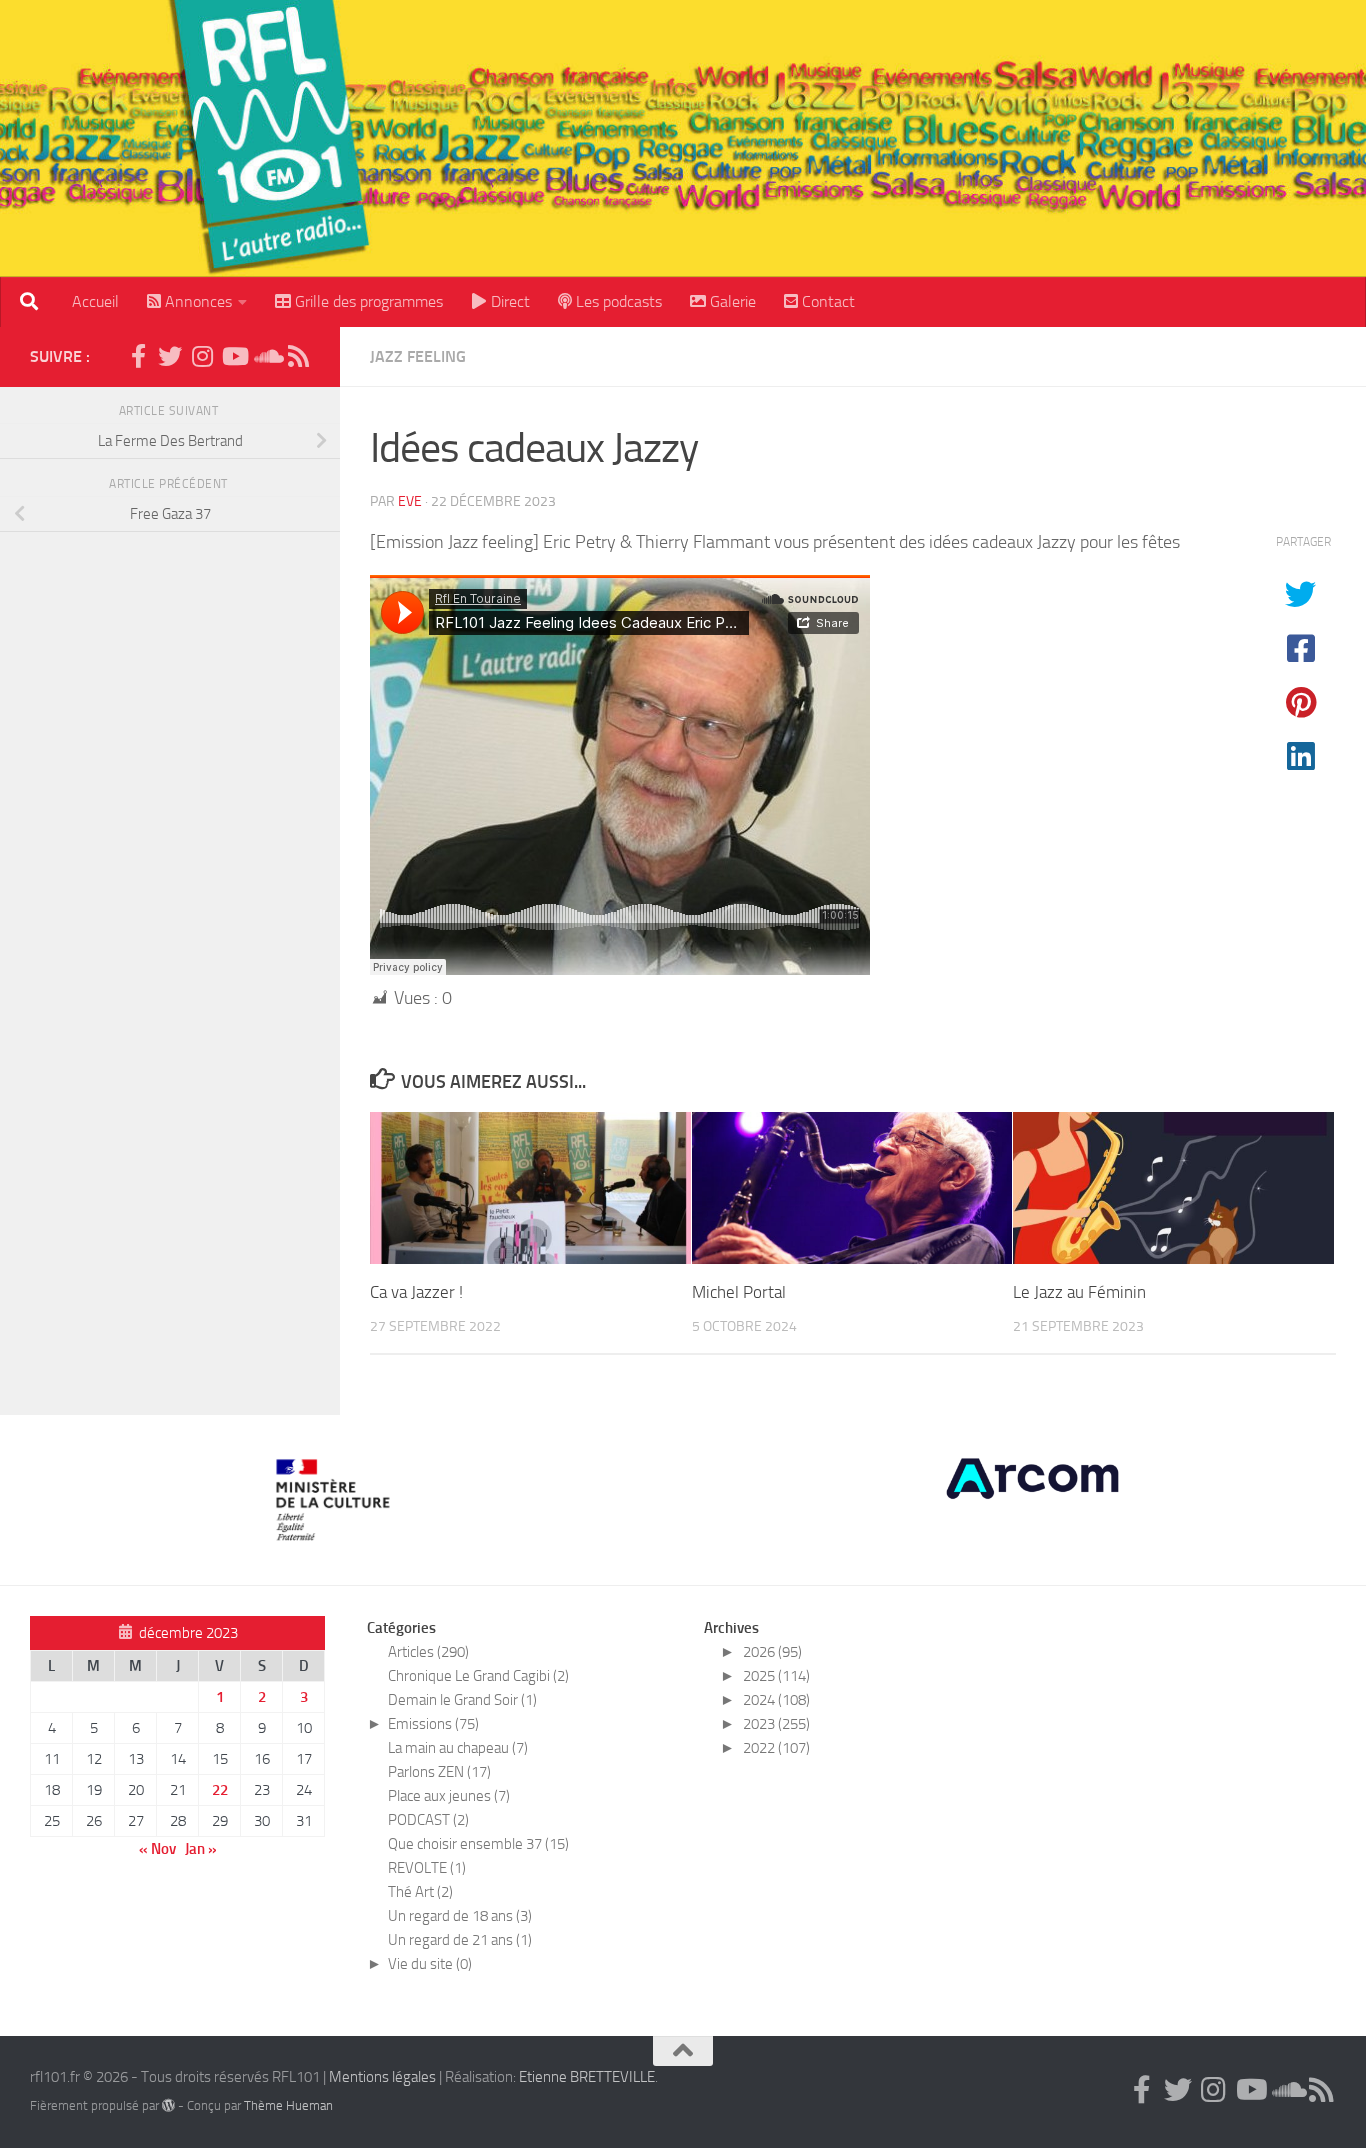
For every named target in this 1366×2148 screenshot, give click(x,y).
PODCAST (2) (428, 1820)
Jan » (201, 1849)
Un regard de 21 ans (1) (460, 1940)
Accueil (95, 301)
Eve (410, 501)
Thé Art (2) (420, 1892)
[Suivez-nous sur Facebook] (138, 356)
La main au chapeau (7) (458, 1748)
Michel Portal (739, 1292)
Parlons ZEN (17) (439, 1772)
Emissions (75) (433, 1724)
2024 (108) (776, 1700)
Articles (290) (428, 1652)
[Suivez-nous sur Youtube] (234, 356)
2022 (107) (776, 1748)
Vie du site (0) (430, 1964)
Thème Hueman (288, 2105)
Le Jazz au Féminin (1079, 1292)
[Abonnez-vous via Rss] (298, 356)
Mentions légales (382, 2077)
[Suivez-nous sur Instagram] (202, 356)
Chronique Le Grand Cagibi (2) (478, 1676)
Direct (508, 301)
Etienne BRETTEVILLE (587, 2077)
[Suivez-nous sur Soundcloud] (266, 356)
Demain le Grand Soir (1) (462, 1700)
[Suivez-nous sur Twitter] (170, 356)
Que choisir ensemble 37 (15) (478, 1844)
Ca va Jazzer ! (416, 1292)
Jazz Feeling (418, 356)
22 (220, 1790)
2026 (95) (772, 1652)
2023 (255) (776, 1724)
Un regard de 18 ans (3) (460, 1916)
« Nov (157, 1849)
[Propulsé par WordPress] (168, 2105)
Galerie (731, 301)
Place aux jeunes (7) (449, 1796)
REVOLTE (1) (427, 1868)
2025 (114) (776, 1676)
